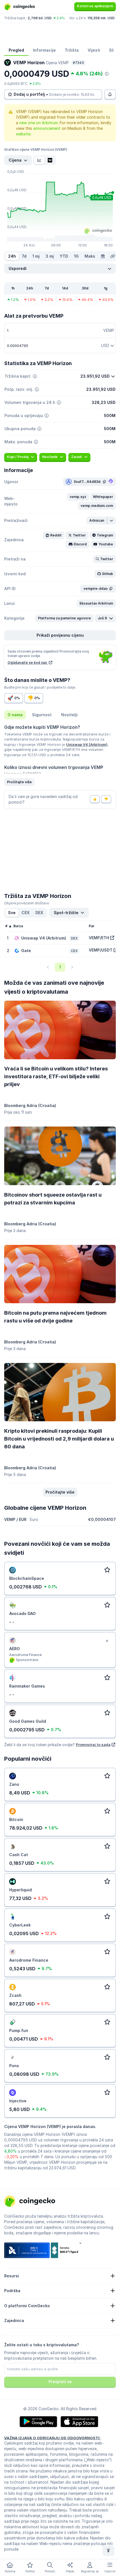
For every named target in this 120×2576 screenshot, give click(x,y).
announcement (47, 128)
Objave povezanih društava (27, 903)
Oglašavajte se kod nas (28, 662)
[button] (78, 497)
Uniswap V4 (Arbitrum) (87, 744)
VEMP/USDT (101, 950)
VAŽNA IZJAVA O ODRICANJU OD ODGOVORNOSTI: (52, 2438)
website (23, 134)
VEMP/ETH (99, 938)
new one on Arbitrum (39, 123)
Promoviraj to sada (93, 1745)
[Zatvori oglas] (107, 1641)
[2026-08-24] (103, 256)
